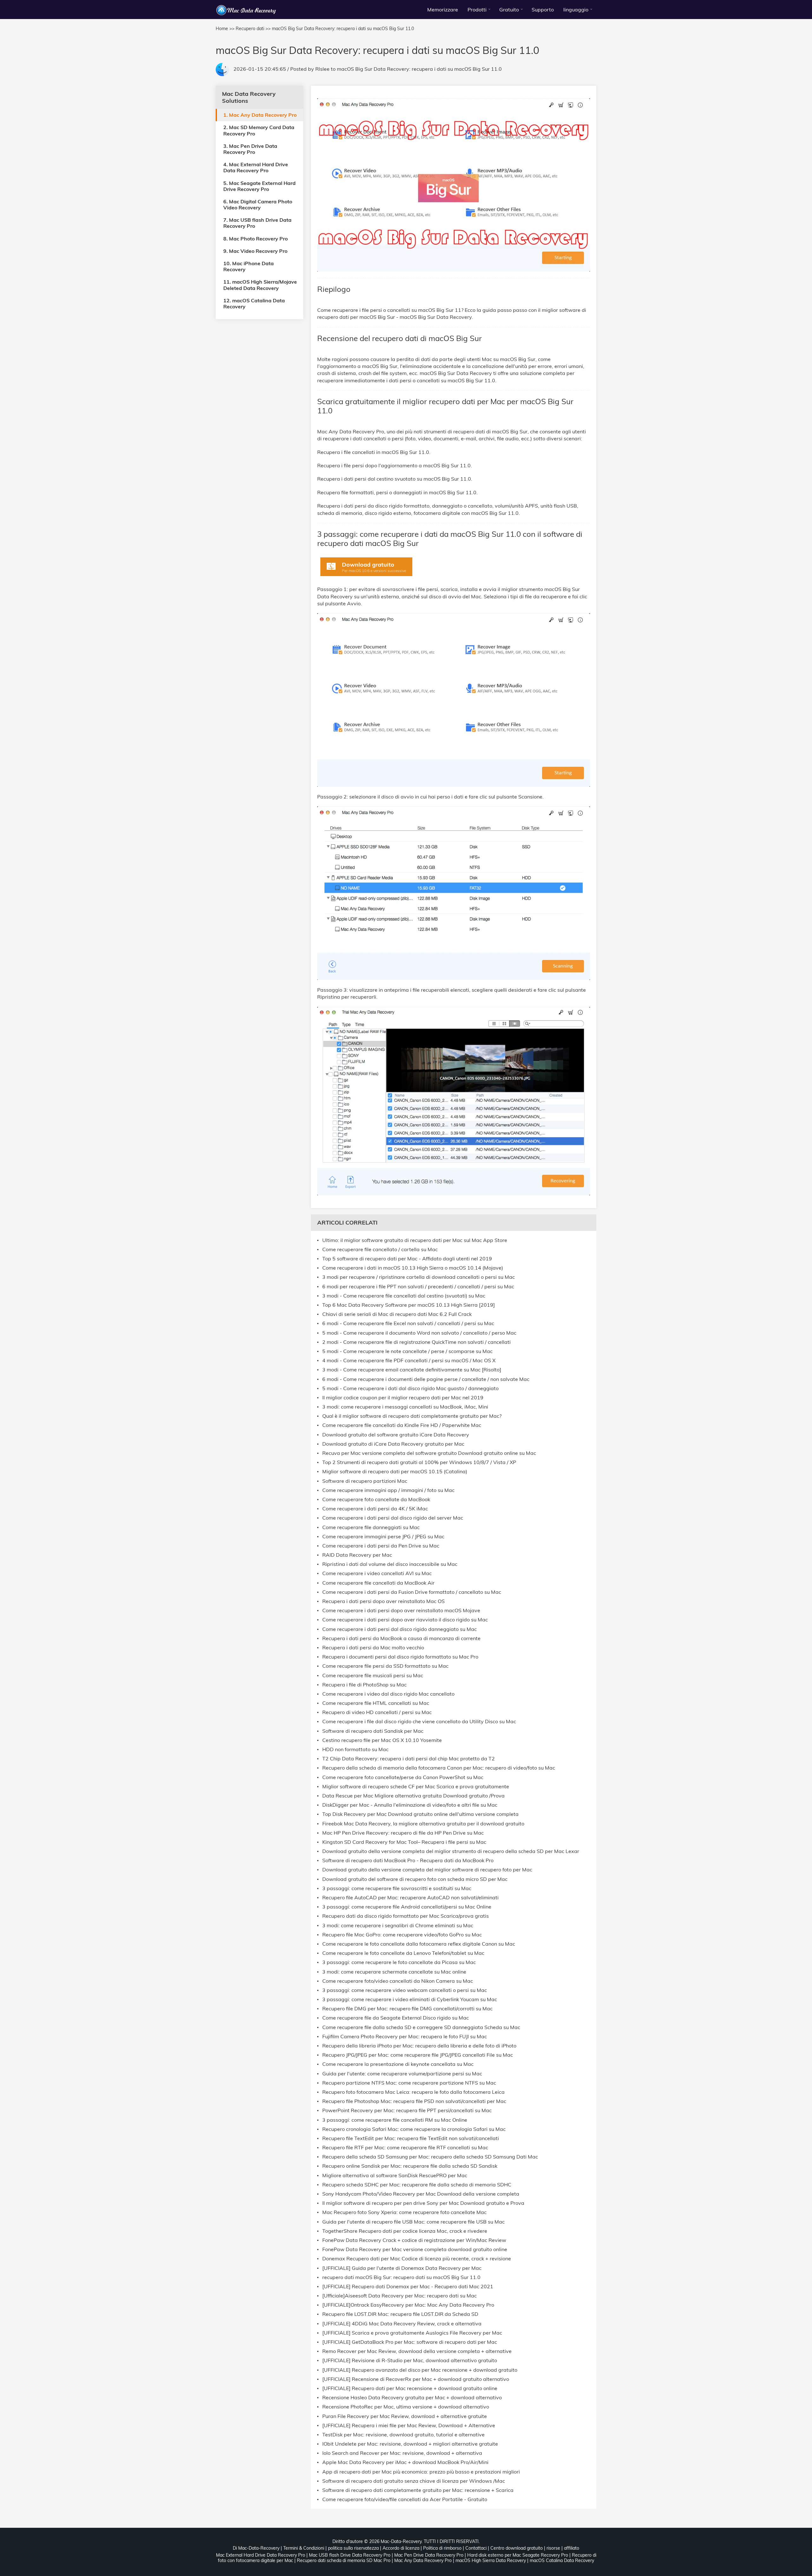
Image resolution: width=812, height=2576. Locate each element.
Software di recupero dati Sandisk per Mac (373, 1731)
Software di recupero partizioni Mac (365, 1481)
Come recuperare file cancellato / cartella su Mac (380, 1249)
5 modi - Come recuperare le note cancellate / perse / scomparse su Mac (407, 1351)
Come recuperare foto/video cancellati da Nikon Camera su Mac (398, 1981)
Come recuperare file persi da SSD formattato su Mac (385, 1666)
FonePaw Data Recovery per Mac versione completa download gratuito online (415, 2249)
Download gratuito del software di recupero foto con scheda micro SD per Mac (415, 1879)
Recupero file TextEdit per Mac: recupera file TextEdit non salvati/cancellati (411, 2138)
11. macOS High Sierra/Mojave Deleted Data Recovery (260, 285)
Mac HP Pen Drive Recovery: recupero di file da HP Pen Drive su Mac (403, 1833)
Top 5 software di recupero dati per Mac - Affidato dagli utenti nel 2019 (407, 1259)
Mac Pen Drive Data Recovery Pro (429, 2555)
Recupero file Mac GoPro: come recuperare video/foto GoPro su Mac (402, 1935)
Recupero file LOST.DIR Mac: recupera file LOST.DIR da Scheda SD (400, 2314)
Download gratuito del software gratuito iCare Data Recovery (396, 1435)
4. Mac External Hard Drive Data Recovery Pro (256, 167)
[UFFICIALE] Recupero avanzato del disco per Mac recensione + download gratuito (420, 2370)
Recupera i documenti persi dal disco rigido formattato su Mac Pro (400, 1657)
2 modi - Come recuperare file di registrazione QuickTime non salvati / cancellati (416, 1342)
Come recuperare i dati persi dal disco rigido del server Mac (393, 1518)
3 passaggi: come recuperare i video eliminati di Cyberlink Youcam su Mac (410, 1999)
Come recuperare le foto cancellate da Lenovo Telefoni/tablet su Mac (403, 1953)
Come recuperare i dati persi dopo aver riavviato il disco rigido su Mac (405, 1620)
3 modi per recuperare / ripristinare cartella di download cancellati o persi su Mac (419, 1277)
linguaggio (576, 10)
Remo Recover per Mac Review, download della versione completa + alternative (417, 2351)
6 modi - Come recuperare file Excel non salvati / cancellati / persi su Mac (408, 1323)
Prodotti (477, 10)
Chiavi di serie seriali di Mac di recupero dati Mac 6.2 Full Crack (397, 1314)
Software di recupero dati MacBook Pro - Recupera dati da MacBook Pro (408, 1860)
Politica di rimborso (442, 2548)
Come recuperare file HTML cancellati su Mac (376, 1703)
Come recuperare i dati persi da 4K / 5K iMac (375, 1509)
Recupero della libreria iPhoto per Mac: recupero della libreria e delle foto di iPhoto (419, 2046)
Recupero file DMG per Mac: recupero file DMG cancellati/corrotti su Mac (407, 2009)
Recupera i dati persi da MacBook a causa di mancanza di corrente (401, 1638)
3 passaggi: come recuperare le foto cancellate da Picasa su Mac (399, 1962)
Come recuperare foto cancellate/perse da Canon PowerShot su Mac (403, 1777)
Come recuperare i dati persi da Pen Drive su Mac (381, 1546)
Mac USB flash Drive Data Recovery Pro (350, 2555)
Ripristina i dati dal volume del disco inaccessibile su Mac (390, 1564)
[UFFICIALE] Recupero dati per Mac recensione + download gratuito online (410, 2388)
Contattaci (476, 2548)
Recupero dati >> (253, 29)
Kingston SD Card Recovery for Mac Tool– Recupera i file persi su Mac (404, 1842)
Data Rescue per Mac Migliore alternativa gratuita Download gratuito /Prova (413, 1796)
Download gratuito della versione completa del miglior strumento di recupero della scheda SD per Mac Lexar (451, 1851)
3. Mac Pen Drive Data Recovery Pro (250, 149)
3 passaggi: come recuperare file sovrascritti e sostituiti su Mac (397, 1888)
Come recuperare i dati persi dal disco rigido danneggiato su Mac (399, 1629)
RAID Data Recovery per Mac (357, 1555)
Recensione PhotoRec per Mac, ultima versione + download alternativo (406, 2407)
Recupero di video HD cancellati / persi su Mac (377, 1712)
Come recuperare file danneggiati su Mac (371, 1527)
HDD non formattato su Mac (355, 1749)
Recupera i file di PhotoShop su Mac (364, 1685)
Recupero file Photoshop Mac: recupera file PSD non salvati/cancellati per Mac (414, 2101)
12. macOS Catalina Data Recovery (254, 303)
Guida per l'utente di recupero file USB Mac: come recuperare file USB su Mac (413, 2222)
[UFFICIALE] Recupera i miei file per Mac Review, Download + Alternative (409, 2425)
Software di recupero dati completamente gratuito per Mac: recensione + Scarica (418, 2490)
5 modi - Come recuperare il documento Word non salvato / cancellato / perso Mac (419, 1333)
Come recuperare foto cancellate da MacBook (376, 1499)
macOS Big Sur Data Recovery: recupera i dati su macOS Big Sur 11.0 (419, 69)
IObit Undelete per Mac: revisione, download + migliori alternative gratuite (410, 2444)
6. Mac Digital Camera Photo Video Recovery (258, 204)
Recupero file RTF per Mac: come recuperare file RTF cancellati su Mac (405, 2148)
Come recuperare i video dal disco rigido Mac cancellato (388, 1694)
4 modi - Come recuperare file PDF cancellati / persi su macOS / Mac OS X (409, 1360)
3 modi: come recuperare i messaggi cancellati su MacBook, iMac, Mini (405, 1407)
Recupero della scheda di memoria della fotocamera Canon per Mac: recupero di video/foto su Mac (439, 1768)
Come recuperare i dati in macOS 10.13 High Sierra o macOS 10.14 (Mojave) (413, 1268)
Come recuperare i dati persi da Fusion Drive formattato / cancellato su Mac (412, 1592)
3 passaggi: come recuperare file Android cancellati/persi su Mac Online (407, 1907)
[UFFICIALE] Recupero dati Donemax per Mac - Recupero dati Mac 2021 (408, 2287)
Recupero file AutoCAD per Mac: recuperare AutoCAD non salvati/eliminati (410, 1898)
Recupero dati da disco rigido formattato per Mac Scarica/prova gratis (406, 1916)
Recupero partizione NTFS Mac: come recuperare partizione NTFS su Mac (409, 2083)
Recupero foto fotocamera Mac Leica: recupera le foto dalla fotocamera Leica (413, 2092)
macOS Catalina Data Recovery (562, 2560)
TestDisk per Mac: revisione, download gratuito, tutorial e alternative (403, 2435)
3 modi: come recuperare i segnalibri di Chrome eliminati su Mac (398, 1925)
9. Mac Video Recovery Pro (255, 251)
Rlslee (322, 69)
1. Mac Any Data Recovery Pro (260, 115)
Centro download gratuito (517, 2548)
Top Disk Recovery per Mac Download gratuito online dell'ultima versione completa (420, 1814)
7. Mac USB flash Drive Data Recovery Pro (257, 223)
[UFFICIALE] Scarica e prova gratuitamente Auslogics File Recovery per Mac (412, 2333)
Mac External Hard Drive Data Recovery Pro (261, 2555)
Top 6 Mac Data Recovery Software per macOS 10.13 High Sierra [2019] (409, 1305)
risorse (553, 2548)
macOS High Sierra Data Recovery (491, 2560)
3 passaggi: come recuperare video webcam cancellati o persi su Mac (405, 1990)
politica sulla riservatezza (353, 2548)
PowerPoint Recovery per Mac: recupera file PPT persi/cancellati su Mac (407, 2110)
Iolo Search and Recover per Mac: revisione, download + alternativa (402, 2453)
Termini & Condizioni (304, 2548)
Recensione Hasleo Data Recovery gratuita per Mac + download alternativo (412, 2398)
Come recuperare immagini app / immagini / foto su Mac (388, 1490)
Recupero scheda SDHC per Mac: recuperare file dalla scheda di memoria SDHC (417, 2185)
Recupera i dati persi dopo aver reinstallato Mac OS (383, 1601)
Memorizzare (443, 10)
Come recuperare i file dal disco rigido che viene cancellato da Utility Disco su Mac (419, 1722)
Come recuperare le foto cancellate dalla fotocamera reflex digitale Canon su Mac (419, 1944)
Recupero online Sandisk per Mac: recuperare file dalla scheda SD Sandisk (410, 2166)
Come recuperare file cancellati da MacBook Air (378, 1583)
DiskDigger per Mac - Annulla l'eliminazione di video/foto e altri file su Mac (410, 1805)
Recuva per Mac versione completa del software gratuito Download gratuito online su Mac (429, 1453)
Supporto (543, 10)
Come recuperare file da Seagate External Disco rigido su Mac (396, 2018)
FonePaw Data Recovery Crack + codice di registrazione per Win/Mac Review (414, 2240)
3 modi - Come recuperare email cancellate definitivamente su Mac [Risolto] (412, 1370)
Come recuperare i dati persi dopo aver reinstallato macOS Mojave (401, 1610)
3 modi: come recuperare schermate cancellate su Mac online (394, 1972)
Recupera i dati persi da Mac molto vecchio (373, 1648)
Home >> (225, 29)
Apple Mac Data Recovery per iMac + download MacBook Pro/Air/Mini (405, 2462)
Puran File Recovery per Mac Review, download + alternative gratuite (405, 2416)
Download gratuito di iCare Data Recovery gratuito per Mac (393, 1444)
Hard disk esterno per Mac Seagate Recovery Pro (518, 2555)
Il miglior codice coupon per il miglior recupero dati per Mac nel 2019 (403, 1398)
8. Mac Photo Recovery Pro (255, 238)
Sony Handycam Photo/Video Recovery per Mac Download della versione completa (421, 2194)
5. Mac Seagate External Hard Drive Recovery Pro (259, 186)
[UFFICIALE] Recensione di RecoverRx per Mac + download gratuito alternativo (416, 2379)
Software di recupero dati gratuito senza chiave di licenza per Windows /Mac (414, 2481)
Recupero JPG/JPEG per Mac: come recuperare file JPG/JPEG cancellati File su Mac (418, 2055)
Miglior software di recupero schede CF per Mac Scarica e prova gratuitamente (416, 1787)
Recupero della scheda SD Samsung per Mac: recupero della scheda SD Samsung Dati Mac (430, 2157)
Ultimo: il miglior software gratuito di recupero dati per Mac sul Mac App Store (415, 1240)
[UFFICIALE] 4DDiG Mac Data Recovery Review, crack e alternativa (402, 2324)
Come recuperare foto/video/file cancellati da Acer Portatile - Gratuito (405, 2499)
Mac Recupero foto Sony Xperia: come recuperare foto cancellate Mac (404, 2212)
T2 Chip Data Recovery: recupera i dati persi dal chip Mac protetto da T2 (409, 1759)
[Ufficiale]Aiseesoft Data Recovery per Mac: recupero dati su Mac (399, 2296)
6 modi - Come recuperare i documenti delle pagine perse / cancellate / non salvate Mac (426, 1379)
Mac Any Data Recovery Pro (423, 2560)
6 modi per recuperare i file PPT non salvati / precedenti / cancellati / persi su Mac (418, 1287)
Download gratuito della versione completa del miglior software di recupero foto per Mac (427, 1870)
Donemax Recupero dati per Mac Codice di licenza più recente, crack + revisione (417, 2259)
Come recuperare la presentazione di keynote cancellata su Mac (398, 2064)
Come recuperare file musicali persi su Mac (373, 1676)
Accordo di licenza (401, 2548)
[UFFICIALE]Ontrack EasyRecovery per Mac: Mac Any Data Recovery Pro (408, 2305)
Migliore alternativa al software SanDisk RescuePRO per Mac (395, 2175)
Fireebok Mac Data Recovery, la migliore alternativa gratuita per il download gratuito (423, 1824)
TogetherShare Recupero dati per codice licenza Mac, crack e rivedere (405, 2231)
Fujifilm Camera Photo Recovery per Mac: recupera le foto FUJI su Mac (405, 2037)
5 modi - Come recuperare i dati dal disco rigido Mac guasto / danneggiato (410, 1388)
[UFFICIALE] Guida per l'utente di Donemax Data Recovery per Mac (402, 2268)
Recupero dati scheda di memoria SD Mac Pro (344, 2560)
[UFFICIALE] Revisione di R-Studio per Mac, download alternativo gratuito (410, 2360)
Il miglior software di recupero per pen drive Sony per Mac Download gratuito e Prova (423, 2203)
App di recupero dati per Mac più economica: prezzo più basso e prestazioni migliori (421, 2472)
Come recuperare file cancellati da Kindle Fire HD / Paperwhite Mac (402, 1425)
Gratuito (509, 10)
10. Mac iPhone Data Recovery (249, 266)
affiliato (572, 2548)
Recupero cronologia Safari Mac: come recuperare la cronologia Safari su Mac (414, 2129)
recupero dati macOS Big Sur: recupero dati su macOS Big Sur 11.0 (401, 2277)
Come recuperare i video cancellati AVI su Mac (377, 1573)
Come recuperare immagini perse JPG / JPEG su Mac (383, 1537)
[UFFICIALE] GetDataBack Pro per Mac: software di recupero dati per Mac (410, 2342)
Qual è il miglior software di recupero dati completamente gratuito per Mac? (412, 1416)
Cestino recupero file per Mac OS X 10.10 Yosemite (382, 1740)
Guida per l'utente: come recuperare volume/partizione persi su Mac (402, 2074)
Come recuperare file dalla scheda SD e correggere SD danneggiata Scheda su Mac (421, 2027)
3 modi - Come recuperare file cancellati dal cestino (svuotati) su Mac (404, 1296)
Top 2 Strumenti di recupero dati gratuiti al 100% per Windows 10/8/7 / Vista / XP (419, 1462)
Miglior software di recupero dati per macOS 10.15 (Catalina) (395, 1472)
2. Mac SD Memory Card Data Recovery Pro (259, 130)
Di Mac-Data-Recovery (256, 2548)
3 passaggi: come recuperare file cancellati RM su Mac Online (395, 2120)
